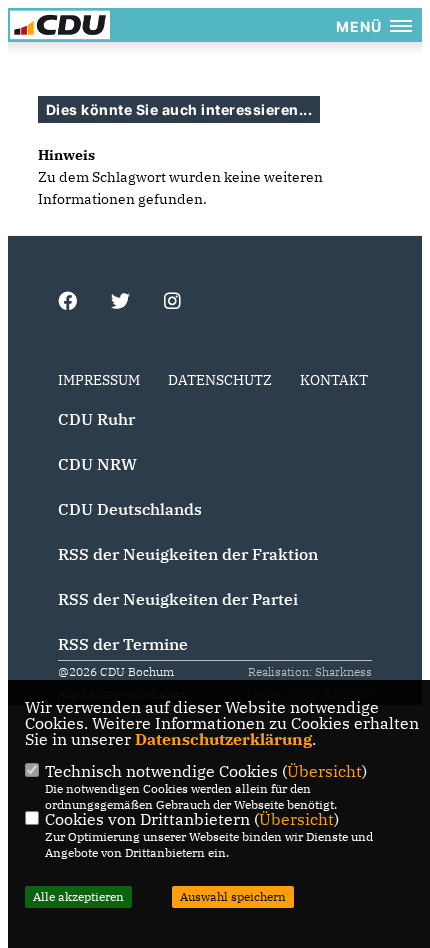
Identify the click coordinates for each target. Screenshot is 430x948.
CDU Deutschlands (130, 509)
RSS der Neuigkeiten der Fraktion (188, 554)
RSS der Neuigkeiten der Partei (178, 599)
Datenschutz (220, 380)
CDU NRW (97, 464)
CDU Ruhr (96, 419)
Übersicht (324, 771)
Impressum (99, 380)
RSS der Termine (123, 644)
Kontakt (334, 380)
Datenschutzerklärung (223, 739)
